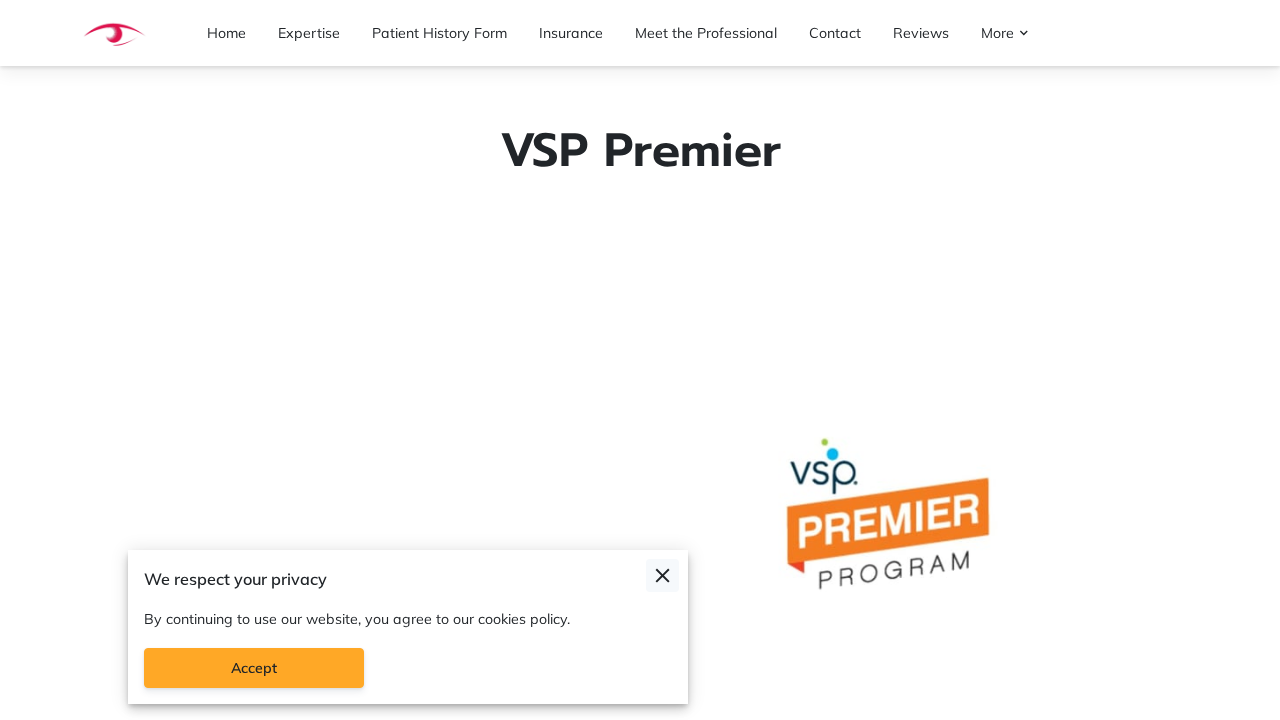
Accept (254, 668)
